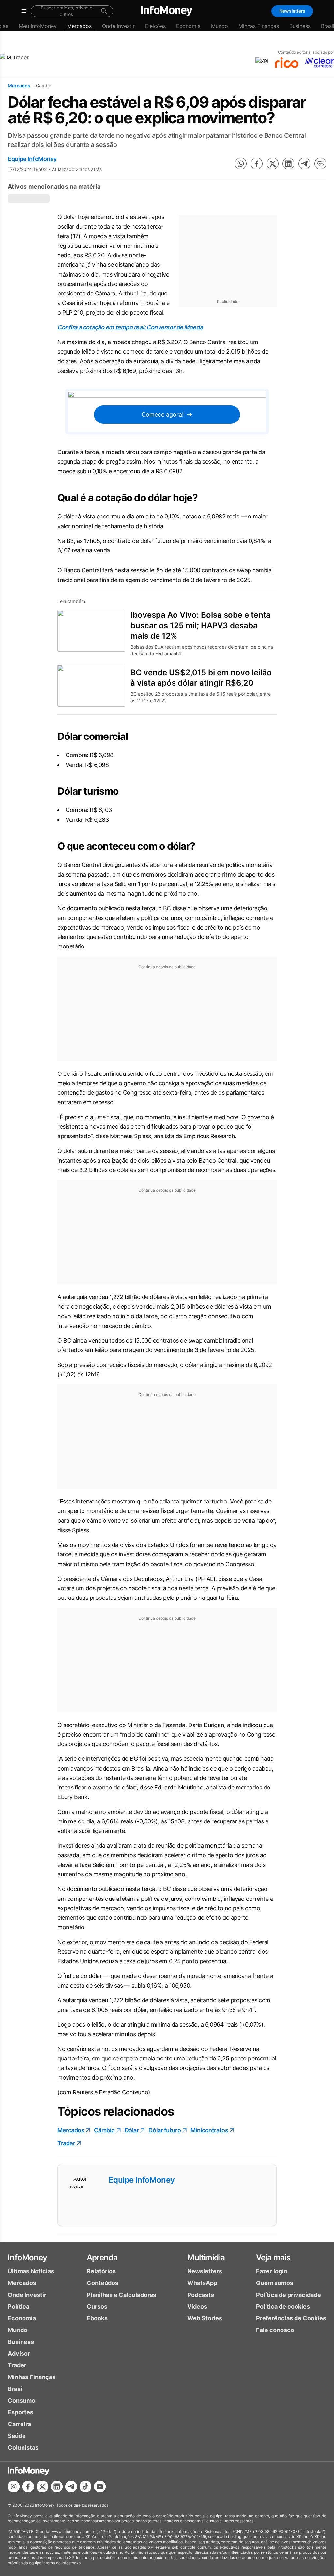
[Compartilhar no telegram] (304, 164)
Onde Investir (118, 26)
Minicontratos (209, 2130)
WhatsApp (202, 2283)
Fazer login (272, 2271)
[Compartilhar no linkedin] (288, 164)
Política (19, 2306)
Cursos (97, 2306)
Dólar (132, 2130)
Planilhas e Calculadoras (121, 2295)
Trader (66, 2143)
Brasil (16, 2389)
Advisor (19, 2353)
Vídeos (197, 2306)
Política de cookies (283, 2306)
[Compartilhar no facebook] (257, 164)
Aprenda (102, 2258)
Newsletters (292, 11)
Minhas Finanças (259, 26)
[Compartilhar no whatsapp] (241, 164)
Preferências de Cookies (291, 2318)
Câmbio (104, 2130)
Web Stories (205, 2318)
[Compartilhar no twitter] (273, 164)
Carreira (19, 2424)
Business (300, 26)
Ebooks (97, 2318)
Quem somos (275, 2283)
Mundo (220, 26)
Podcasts (201, 2295)
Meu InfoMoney (38, 26)
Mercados (79, 26)
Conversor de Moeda (174, 327)
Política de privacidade (288, 2295)
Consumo (22, 2401)
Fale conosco (275, 2330)
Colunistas (23, 2448)
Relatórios (101, 2271)
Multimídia (206, 2258)
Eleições (155, 26)
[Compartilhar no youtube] (100, 2487)
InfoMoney (28, 2258)
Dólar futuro (165, 2130)
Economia (188, 26)
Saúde (17, 2436)
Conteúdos (103, 2283)
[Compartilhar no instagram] (14, 2487)
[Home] (167, 11)
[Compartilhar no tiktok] (85, 2487)
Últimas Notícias (31, 2271)
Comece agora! (163, 414)
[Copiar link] (320, 164)
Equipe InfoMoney (32, 159)
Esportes (21, 2412)
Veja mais (273, 2258)
